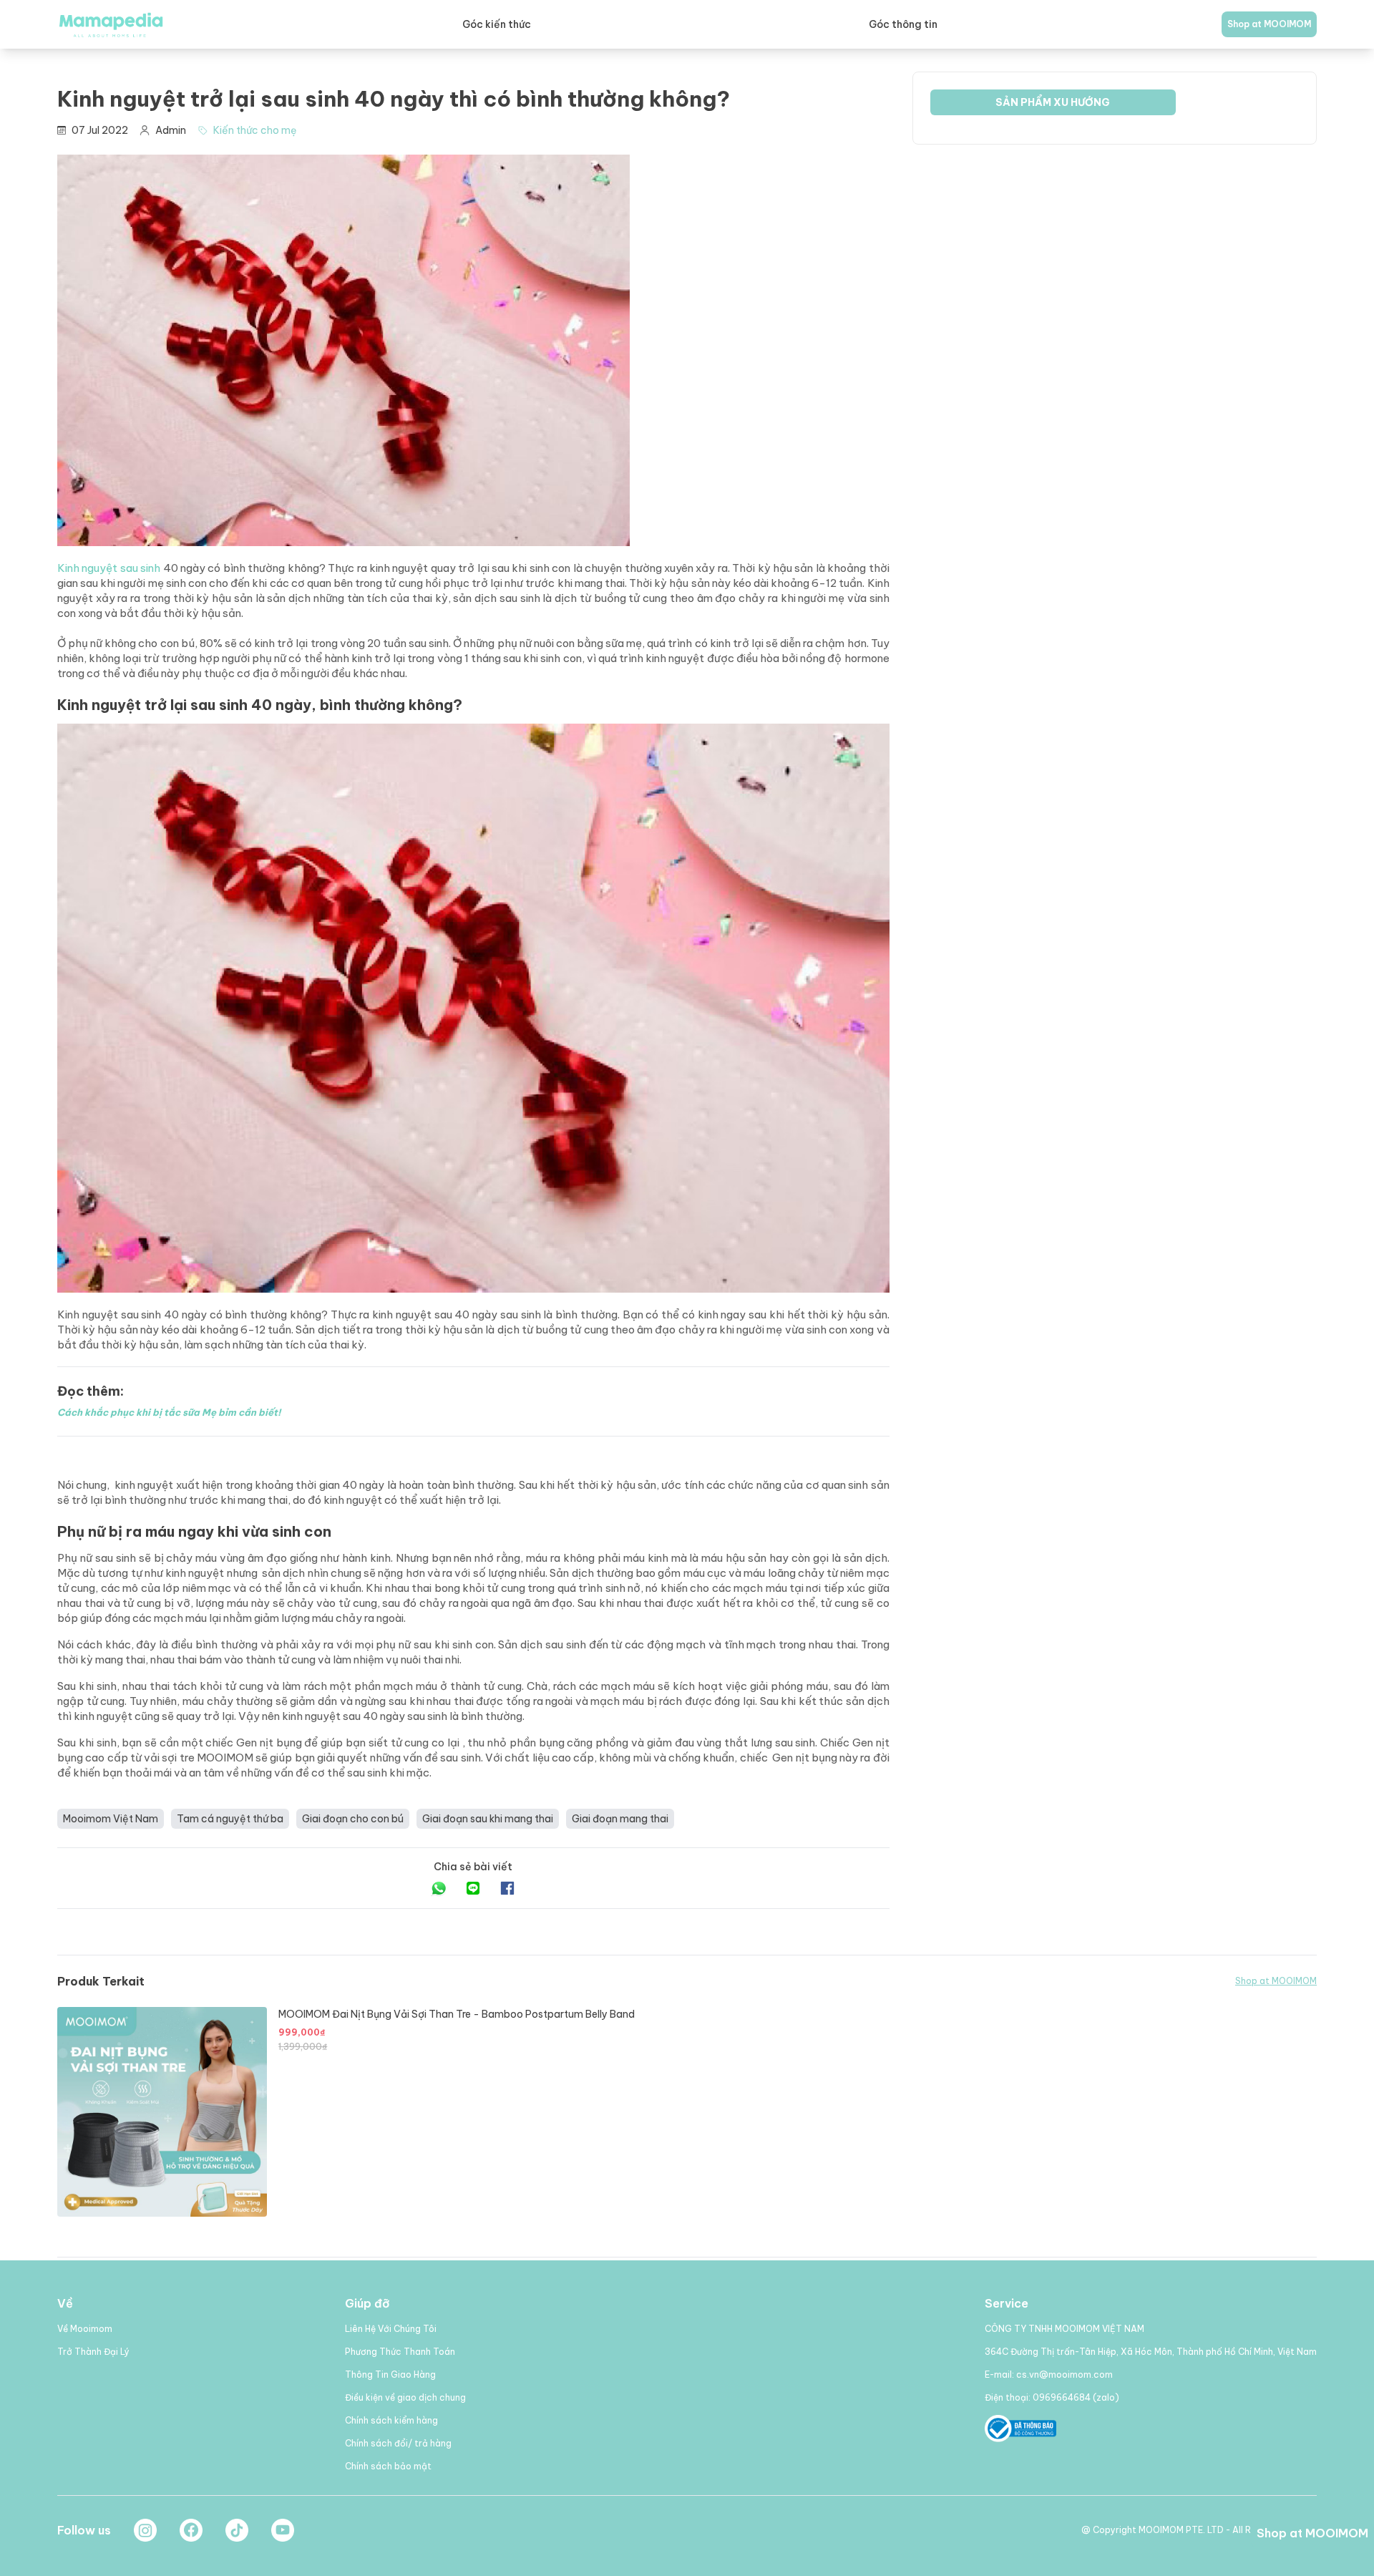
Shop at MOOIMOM (1269, 24)
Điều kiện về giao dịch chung (405, 2397)
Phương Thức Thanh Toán (400, 2352)
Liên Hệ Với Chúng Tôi (391, 2329)
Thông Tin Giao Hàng (390, 2375)
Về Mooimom (85, 2329)
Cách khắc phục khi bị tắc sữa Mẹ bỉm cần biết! (169, 1412)
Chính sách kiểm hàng (391, 2420)
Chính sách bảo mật (388, 2466)
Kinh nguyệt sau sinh (109, 568)
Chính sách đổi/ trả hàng (398, 2443)
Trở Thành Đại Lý (93, 2352)
